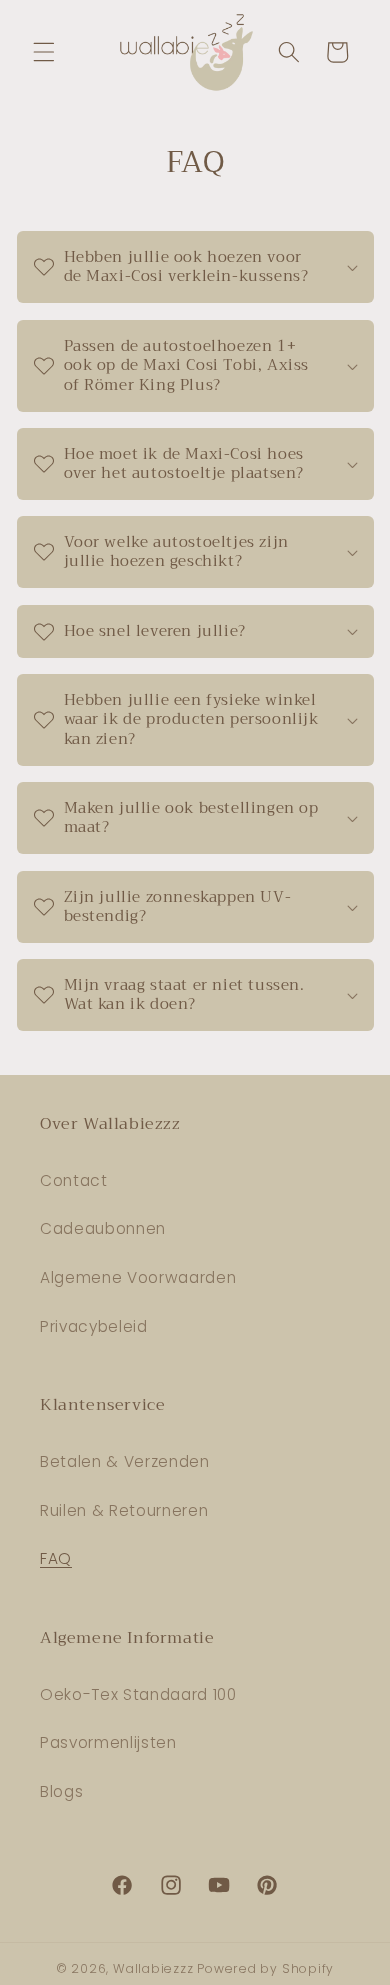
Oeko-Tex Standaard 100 (138, 1694)
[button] (44, 52)
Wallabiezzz (153, 1968)
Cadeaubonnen (103, 1228)
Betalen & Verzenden (125, 1461)
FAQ (56, 1558)
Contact (74, 1180)
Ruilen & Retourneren (124, 1510)
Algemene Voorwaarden (138, 1277)
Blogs (61, 1791)
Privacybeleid (94, 1326)
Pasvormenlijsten (108, 1742)
